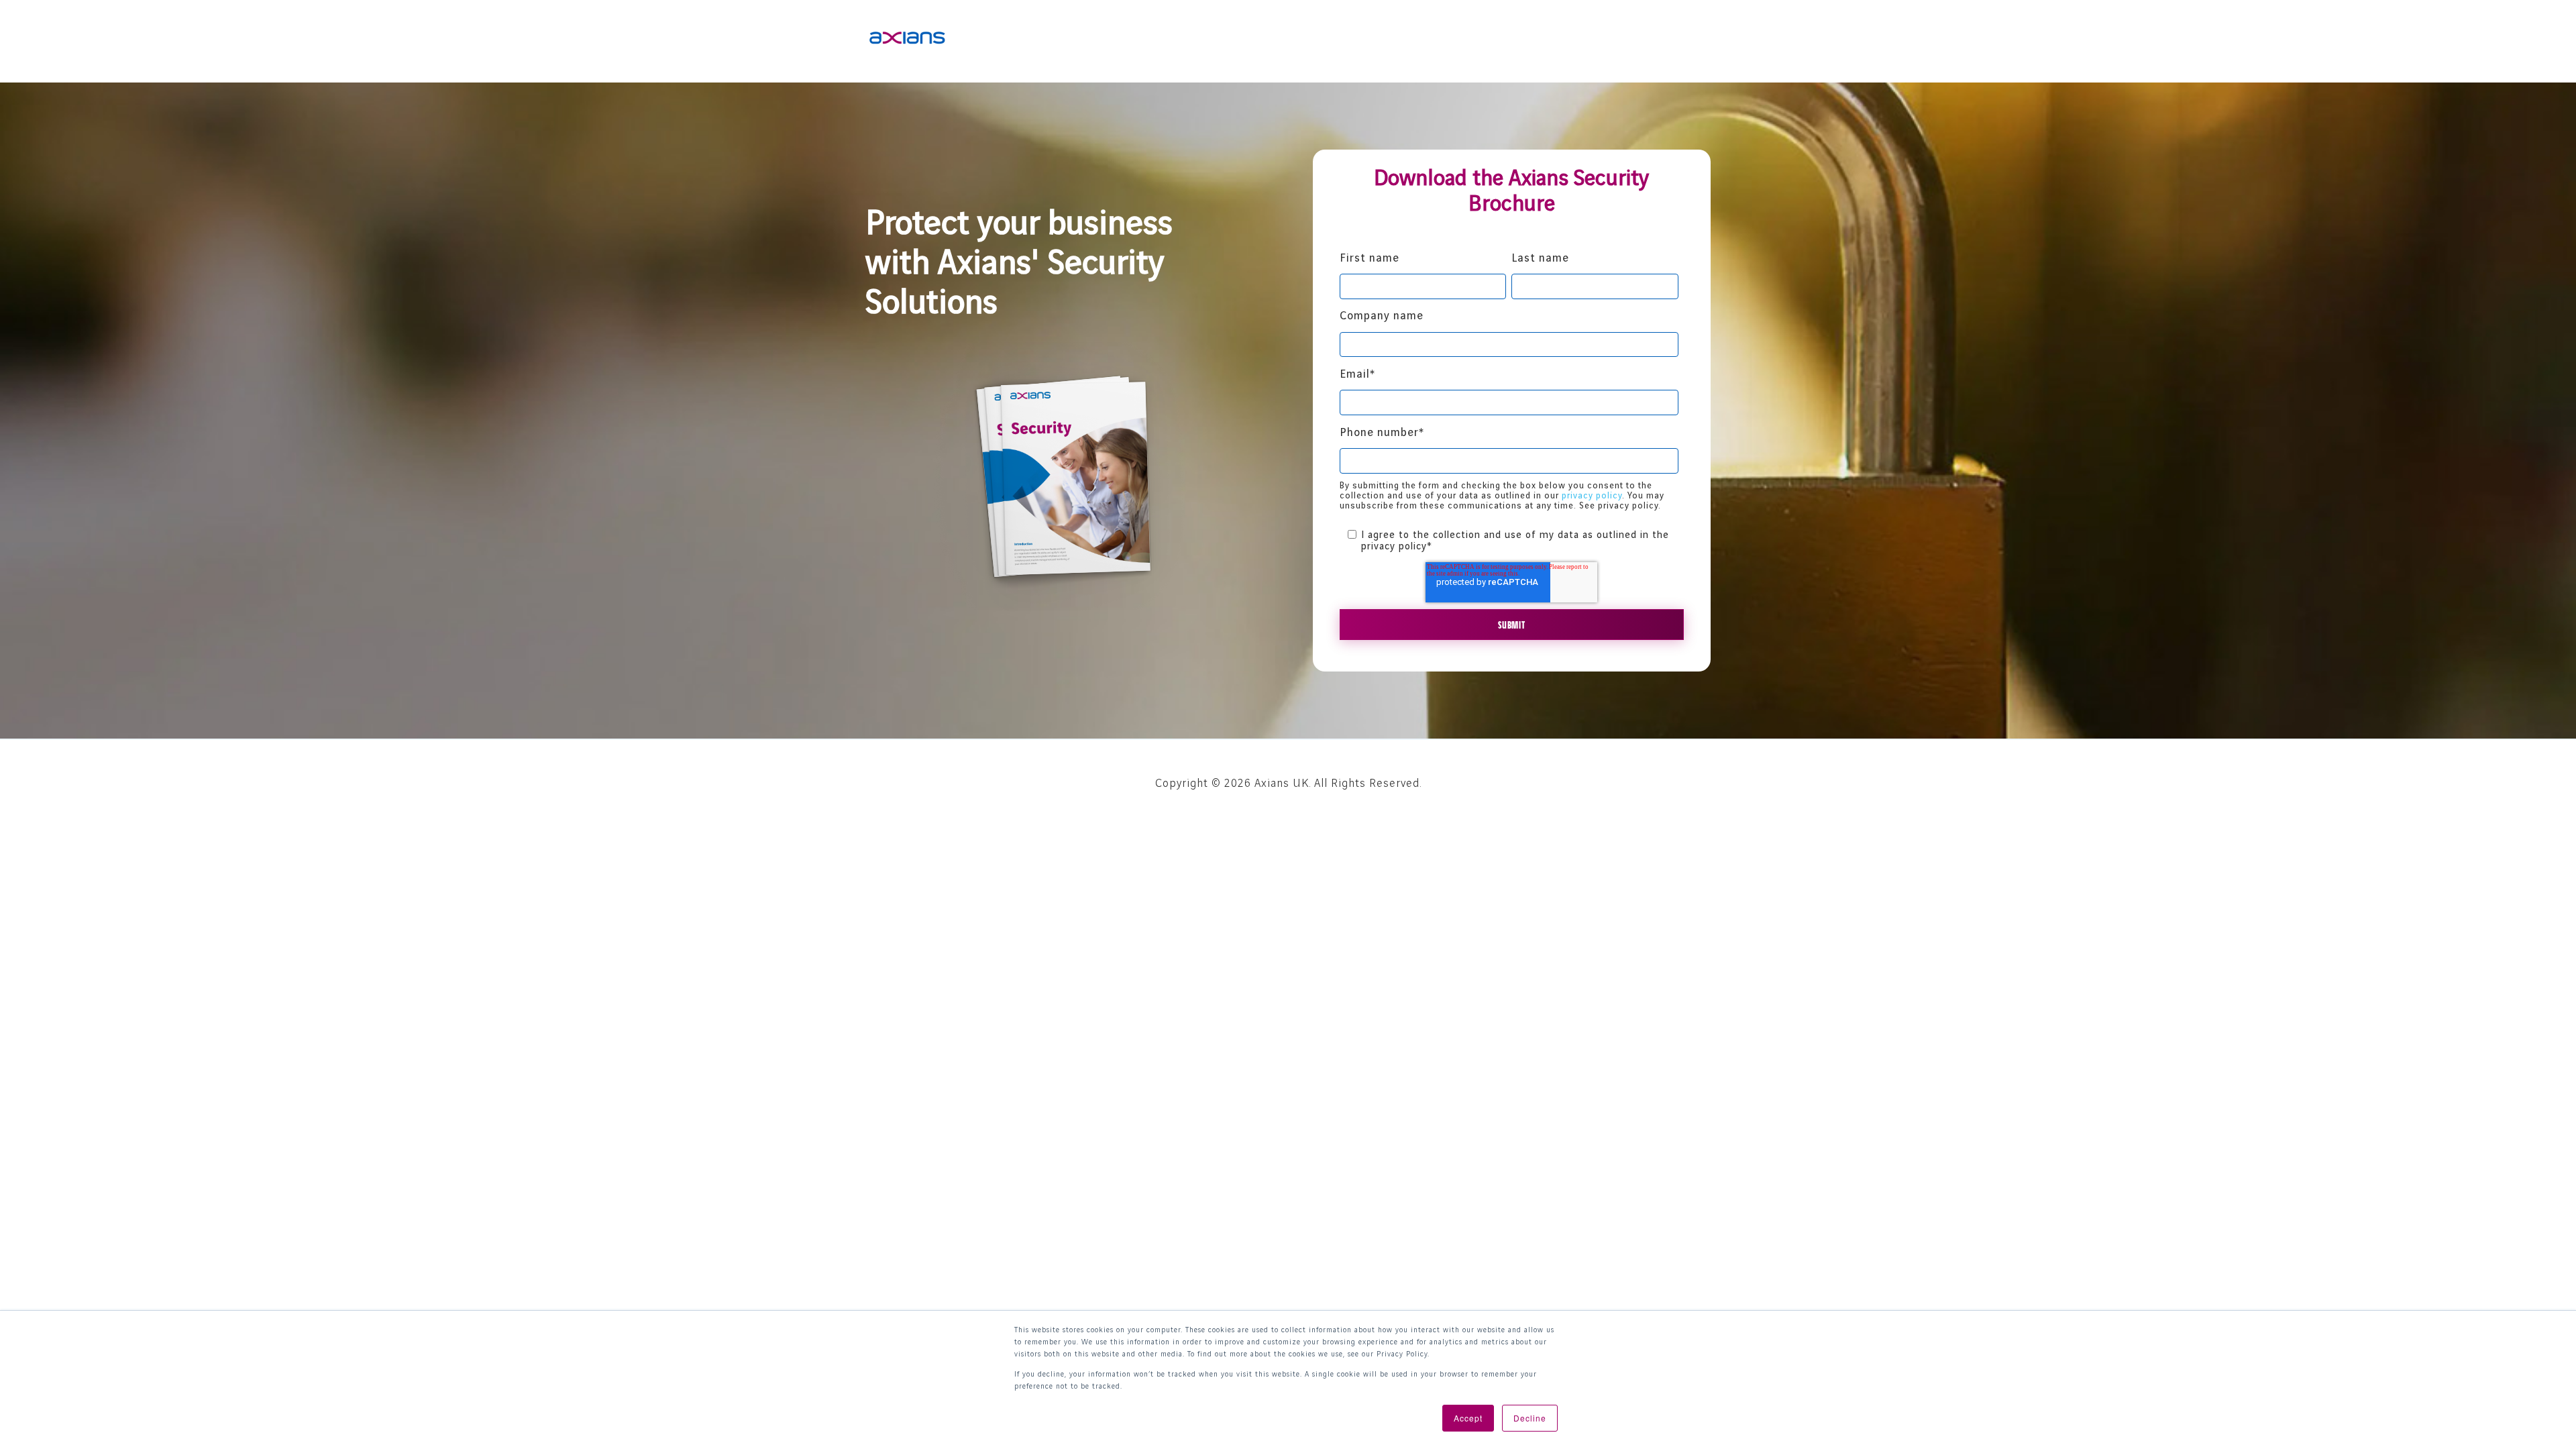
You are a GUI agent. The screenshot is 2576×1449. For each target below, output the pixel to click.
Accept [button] (1468, 1418)
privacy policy (1592, 496)
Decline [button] (1530, 1418)
